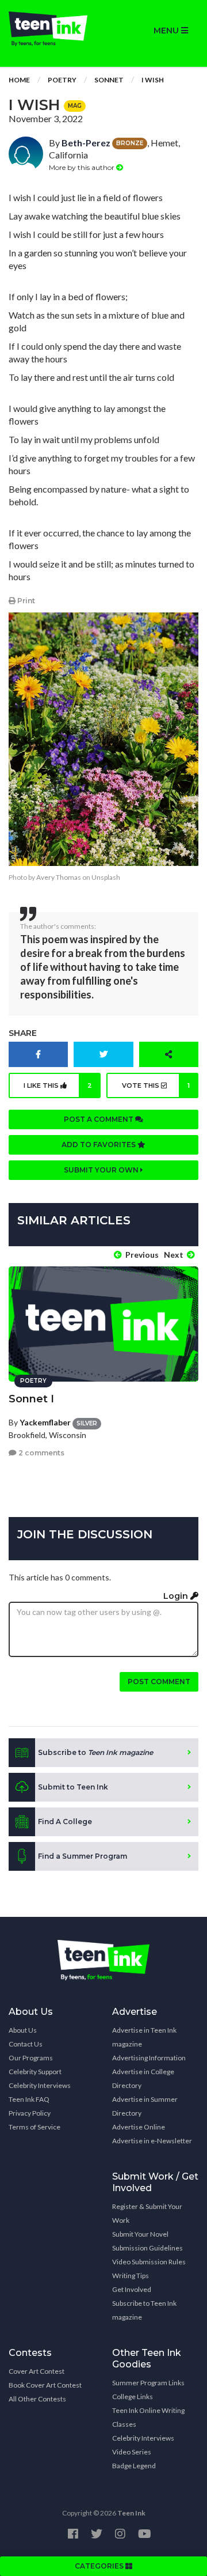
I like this (58, 1085)
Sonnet (109, 80)
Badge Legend (134, 2466)
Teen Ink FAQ (29, 2099)
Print (25, 601)
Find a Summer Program (83, 1856)
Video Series (132, 2452)
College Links (133, 2397)
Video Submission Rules (149, 2262)
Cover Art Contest (37, 2371)
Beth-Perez (86, 143)
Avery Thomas (59, 877)
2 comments (41, 1453)
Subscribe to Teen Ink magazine (144, 2310)
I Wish (153, 80)
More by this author (83, 167)
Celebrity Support (35, 2072)
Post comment (159, 1682)
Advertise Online (139, 2127)
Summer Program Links (148, 2383)
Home (19, 80)
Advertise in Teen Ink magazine (144, 2037)
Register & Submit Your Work (147, 2213)
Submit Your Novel (140, 2234)
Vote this (156, 1085)
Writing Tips (131, 2276)
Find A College (65, 1822)
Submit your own (102, 1170)
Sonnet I (31, 1399)
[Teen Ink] (52, 29)
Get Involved (132, 2289)
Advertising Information (149, 2058)
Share (23, 1033)
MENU (167, 31)
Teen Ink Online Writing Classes (148, 2417)
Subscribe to (95, 1752)
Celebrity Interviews (40, 2085)
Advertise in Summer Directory (145, 2106)
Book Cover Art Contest (45, 2385)
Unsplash (106, 877)
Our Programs (31, 2058)
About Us (23, 2030)
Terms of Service (34, 2127)
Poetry (62, 80)
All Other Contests (37, 2399)
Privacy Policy (30, 2113)
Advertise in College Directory (143, 2078)
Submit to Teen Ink (73, 1787)
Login (177, 1596)
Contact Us (26, 2044)
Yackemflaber (45, 1422)
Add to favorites (99, 1145)
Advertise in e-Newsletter (152, 2141)
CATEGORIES (100, 2566)
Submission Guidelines (147, 2248)
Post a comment (99, 1119)
